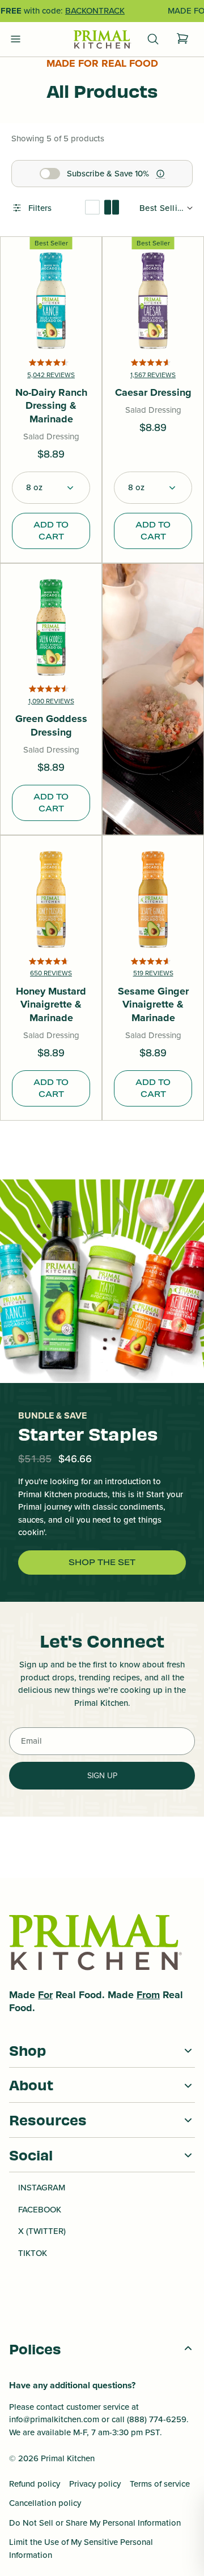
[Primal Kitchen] (102, 40)
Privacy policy (95, 2484)
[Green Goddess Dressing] (51, 628)
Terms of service (160, 2484)
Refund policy (35, 2484)
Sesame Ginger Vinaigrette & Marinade (153, 1005)
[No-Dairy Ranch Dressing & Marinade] (51, 301)
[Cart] (182, 39)
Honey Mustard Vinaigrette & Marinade (51, 1005)
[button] (51, 488)
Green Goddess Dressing (51, 726)
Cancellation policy (45, 2503)
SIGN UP (102, 1776)
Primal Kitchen (68, 2458)
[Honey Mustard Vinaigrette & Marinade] (51, 900)
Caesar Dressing (153, 393)
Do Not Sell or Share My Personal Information (95, 2523)
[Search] (153, 39)
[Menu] (16, 39)
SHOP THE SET (102, 1562)
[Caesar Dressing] (153, 301)
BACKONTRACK (95, 11)
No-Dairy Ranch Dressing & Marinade (51, 406)
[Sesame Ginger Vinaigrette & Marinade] (153, 900)
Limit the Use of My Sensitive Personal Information (81, 2549)
